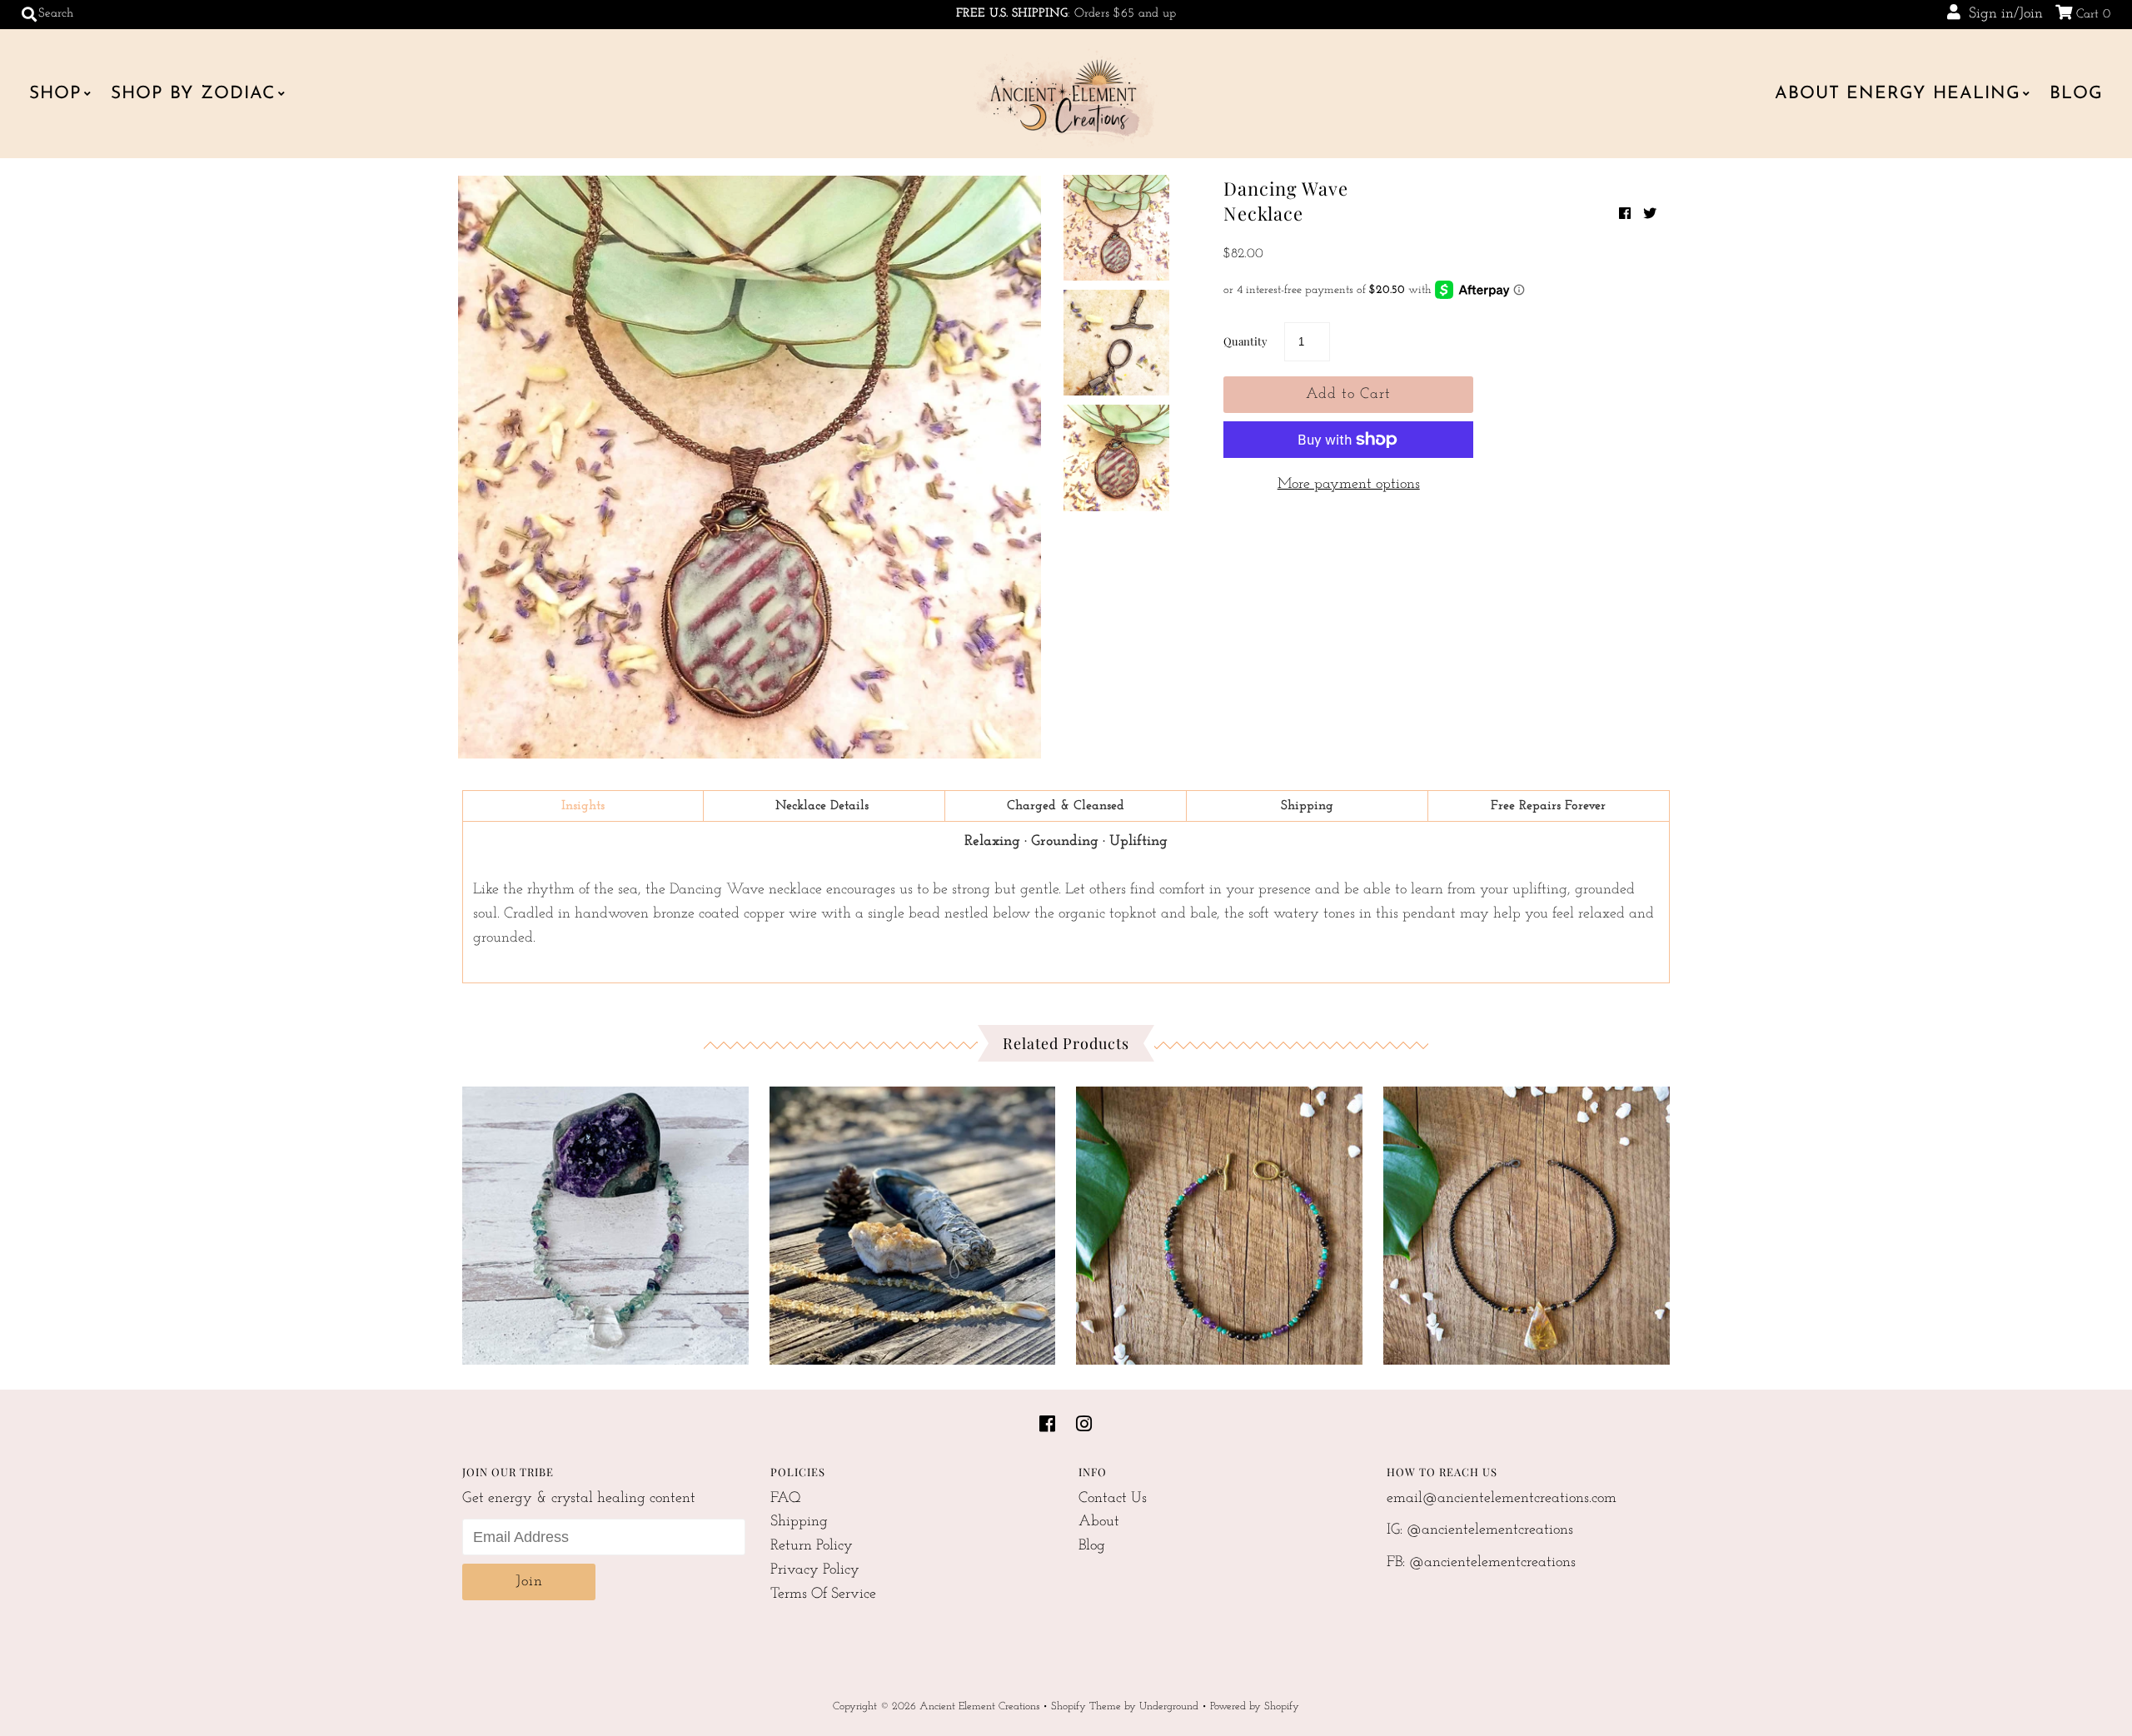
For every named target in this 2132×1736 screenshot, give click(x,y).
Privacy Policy (815, 1570)
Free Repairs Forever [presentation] (1548, 806)
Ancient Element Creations (979, 1706)
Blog (2076, 94)
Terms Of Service (823, 1594)
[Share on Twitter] (1650, 215)
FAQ (786, 1499)
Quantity (1245, 341)
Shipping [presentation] (1307, 806)
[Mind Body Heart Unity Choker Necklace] (1219, 1221)
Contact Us (1113, 1499)
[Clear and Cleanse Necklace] (605, 1221)
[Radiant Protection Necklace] (1527, 1221)
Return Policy (812, 1546)
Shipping (799, 1522)
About (1099, 1522)
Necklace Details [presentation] (824, 806)
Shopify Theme (1086, 1706)
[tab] (583, 806)
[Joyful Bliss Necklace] (913, 1221)
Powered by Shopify (1255, 1706)
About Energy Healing (1898, 94)
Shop (55, 94)
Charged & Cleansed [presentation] (1066, 806)
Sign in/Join (2002, 14)
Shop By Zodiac (193, 94)
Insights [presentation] (583, 806)
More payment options (1349, 485)
